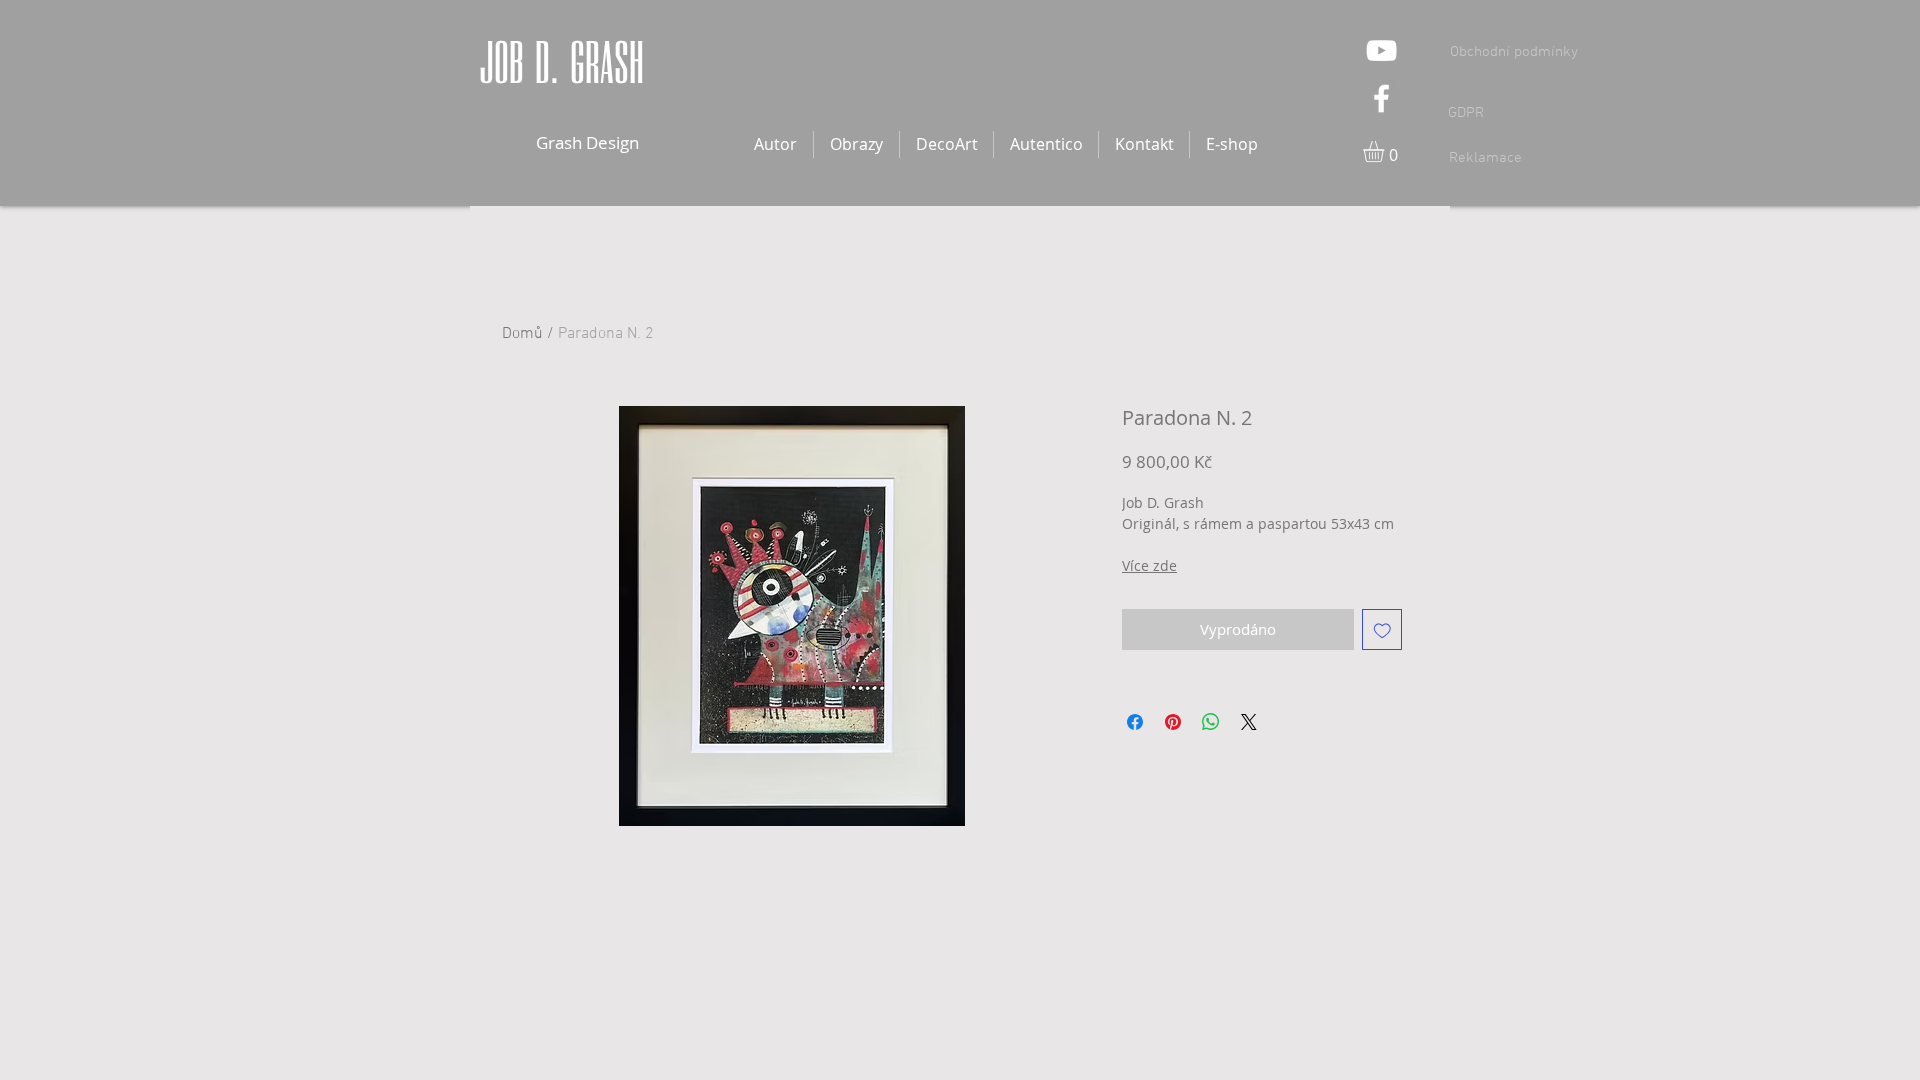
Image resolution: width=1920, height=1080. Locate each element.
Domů (522, 334)
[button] (1386, 151)
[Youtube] (1381, 50)
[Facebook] (1381, 98)
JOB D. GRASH (567, 63)
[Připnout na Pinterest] (1173, 722)
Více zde (1149, 565)
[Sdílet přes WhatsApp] (1211, 722)
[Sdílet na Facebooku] (1135, 722)
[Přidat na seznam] (1382, 629)
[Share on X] (1249, 722)
